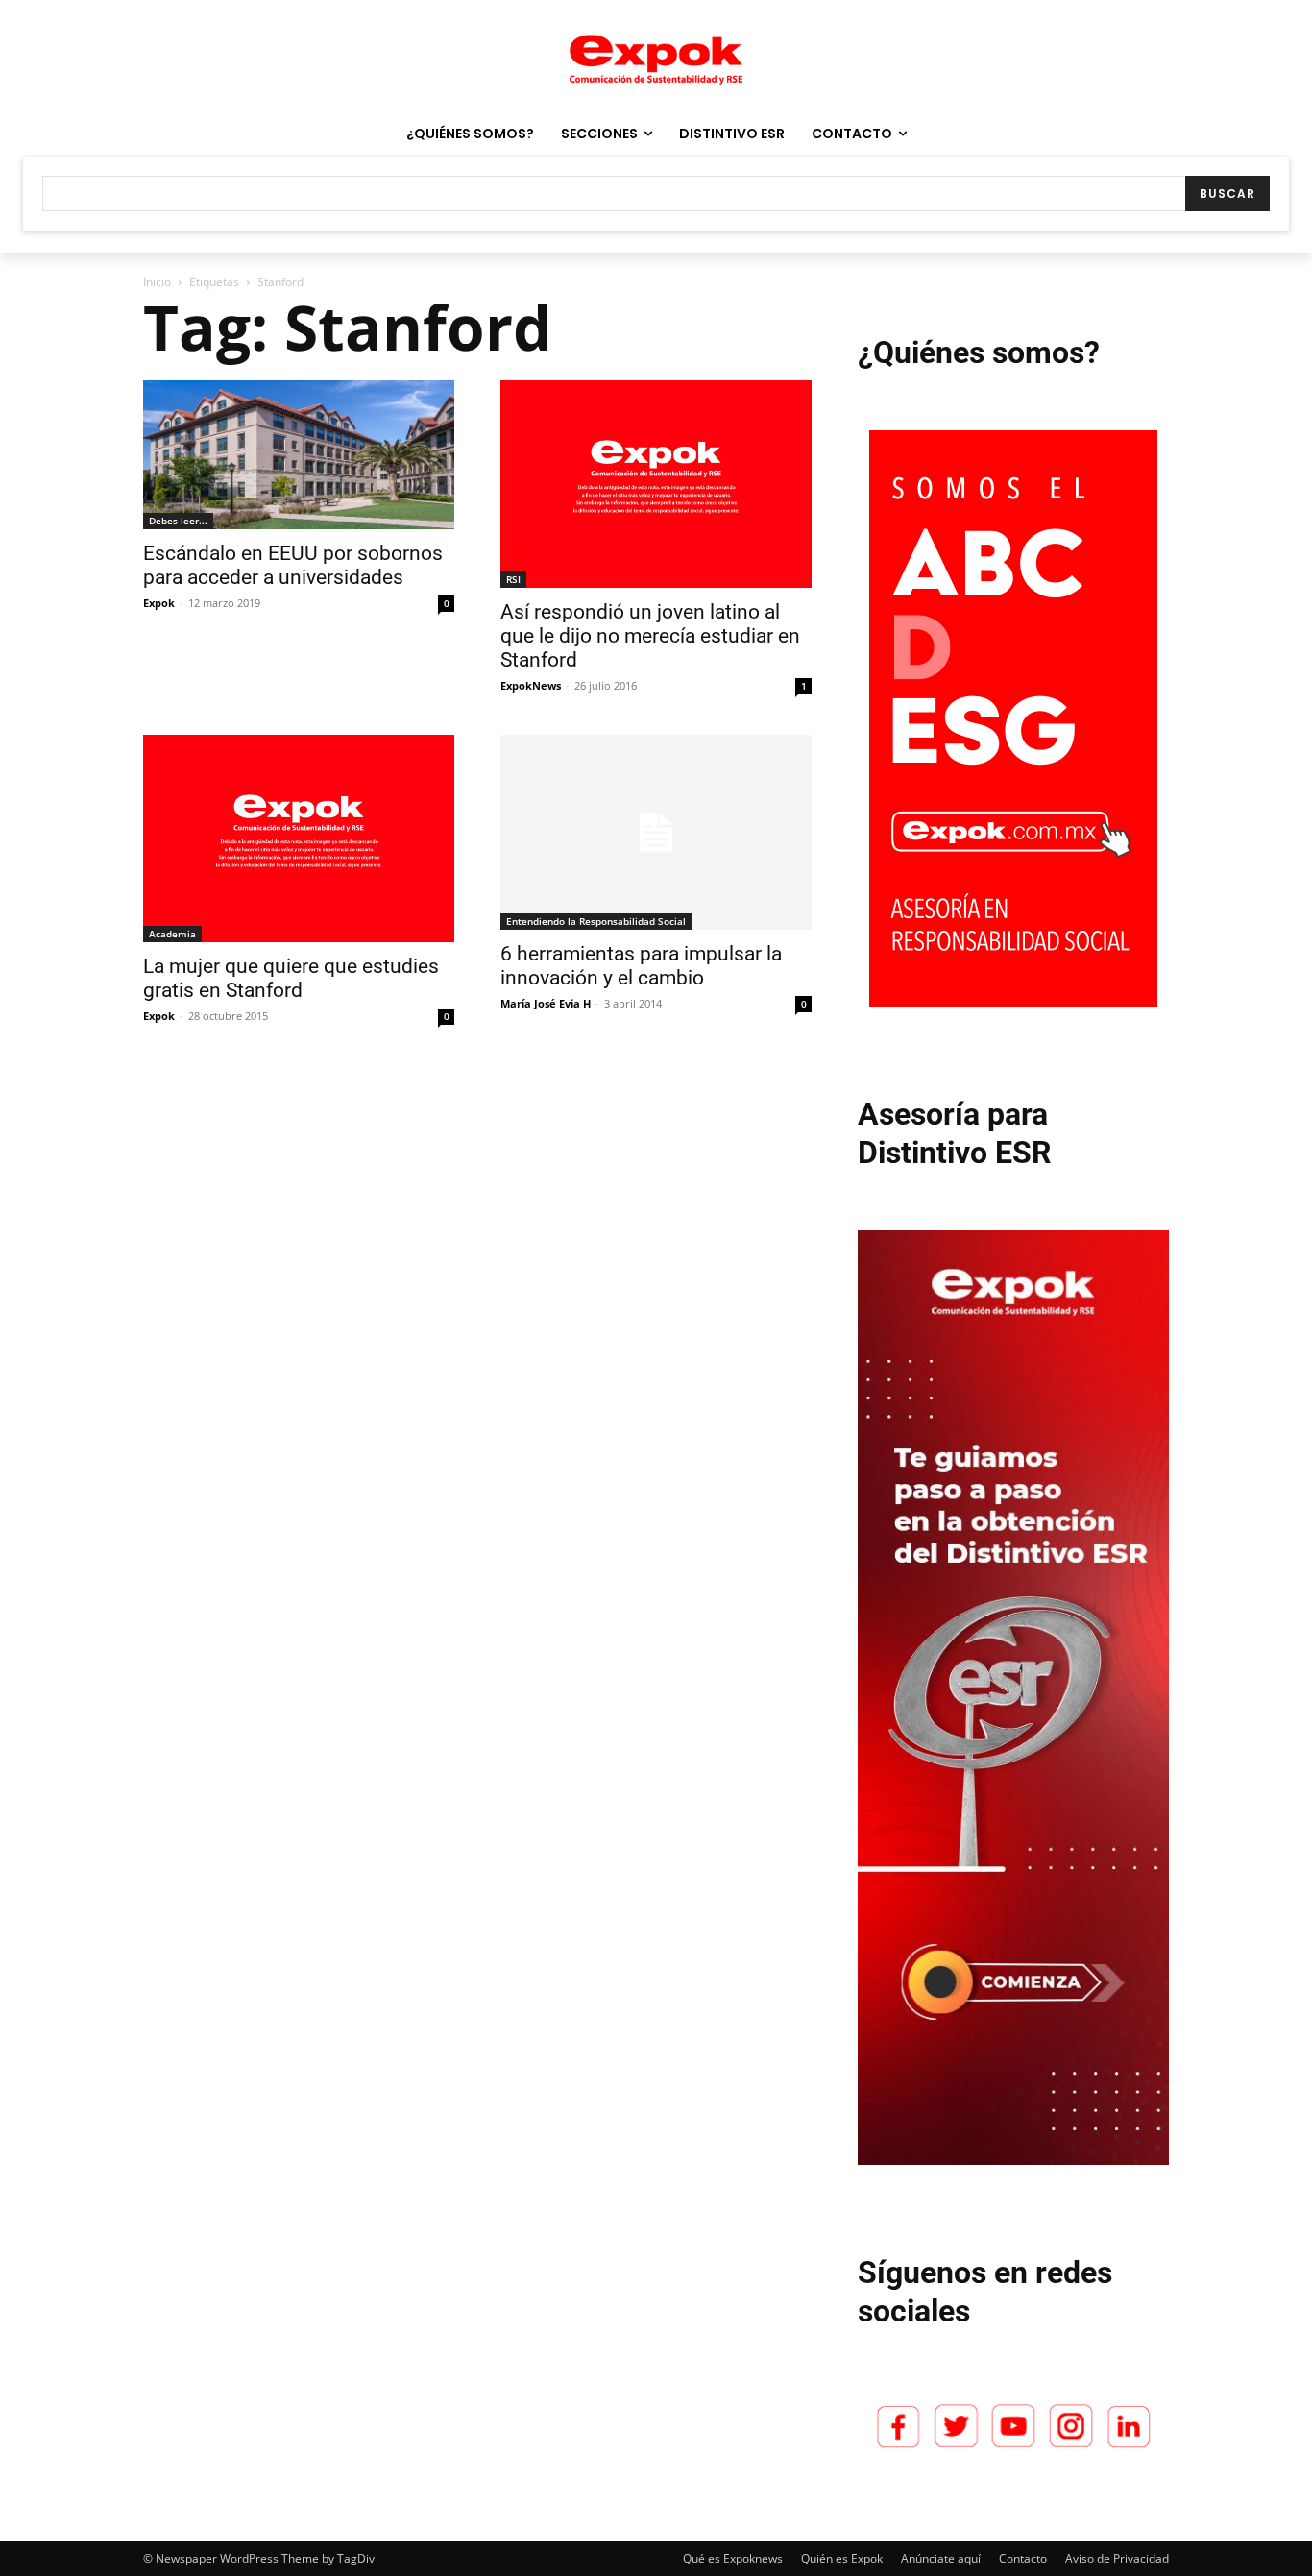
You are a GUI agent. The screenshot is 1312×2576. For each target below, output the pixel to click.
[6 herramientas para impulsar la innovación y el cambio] (656, 832)
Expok (159, 603)
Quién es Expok (842, 2558)
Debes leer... (178, 521)
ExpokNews (531, 685)
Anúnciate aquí (941, 2558)
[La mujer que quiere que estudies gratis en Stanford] (299, 838)
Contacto (1023, 2558)
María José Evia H (546, 1003)
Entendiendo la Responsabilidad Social (596, 921)
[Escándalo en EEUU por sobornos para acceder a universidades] (299, 455)
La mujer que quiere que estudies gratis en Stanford (291, 978)
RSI (513, 579)
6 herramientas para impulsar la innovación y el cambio (641, 966)
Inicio (157, 282)
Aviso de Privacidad (1117, 2558)
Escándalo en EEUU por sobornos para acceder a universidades (293, 565)
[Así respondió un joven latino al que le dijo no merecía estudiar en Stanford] (656, 484)
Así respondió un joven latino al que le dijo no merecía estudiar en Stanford (650, 636)
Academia (172, 934)
